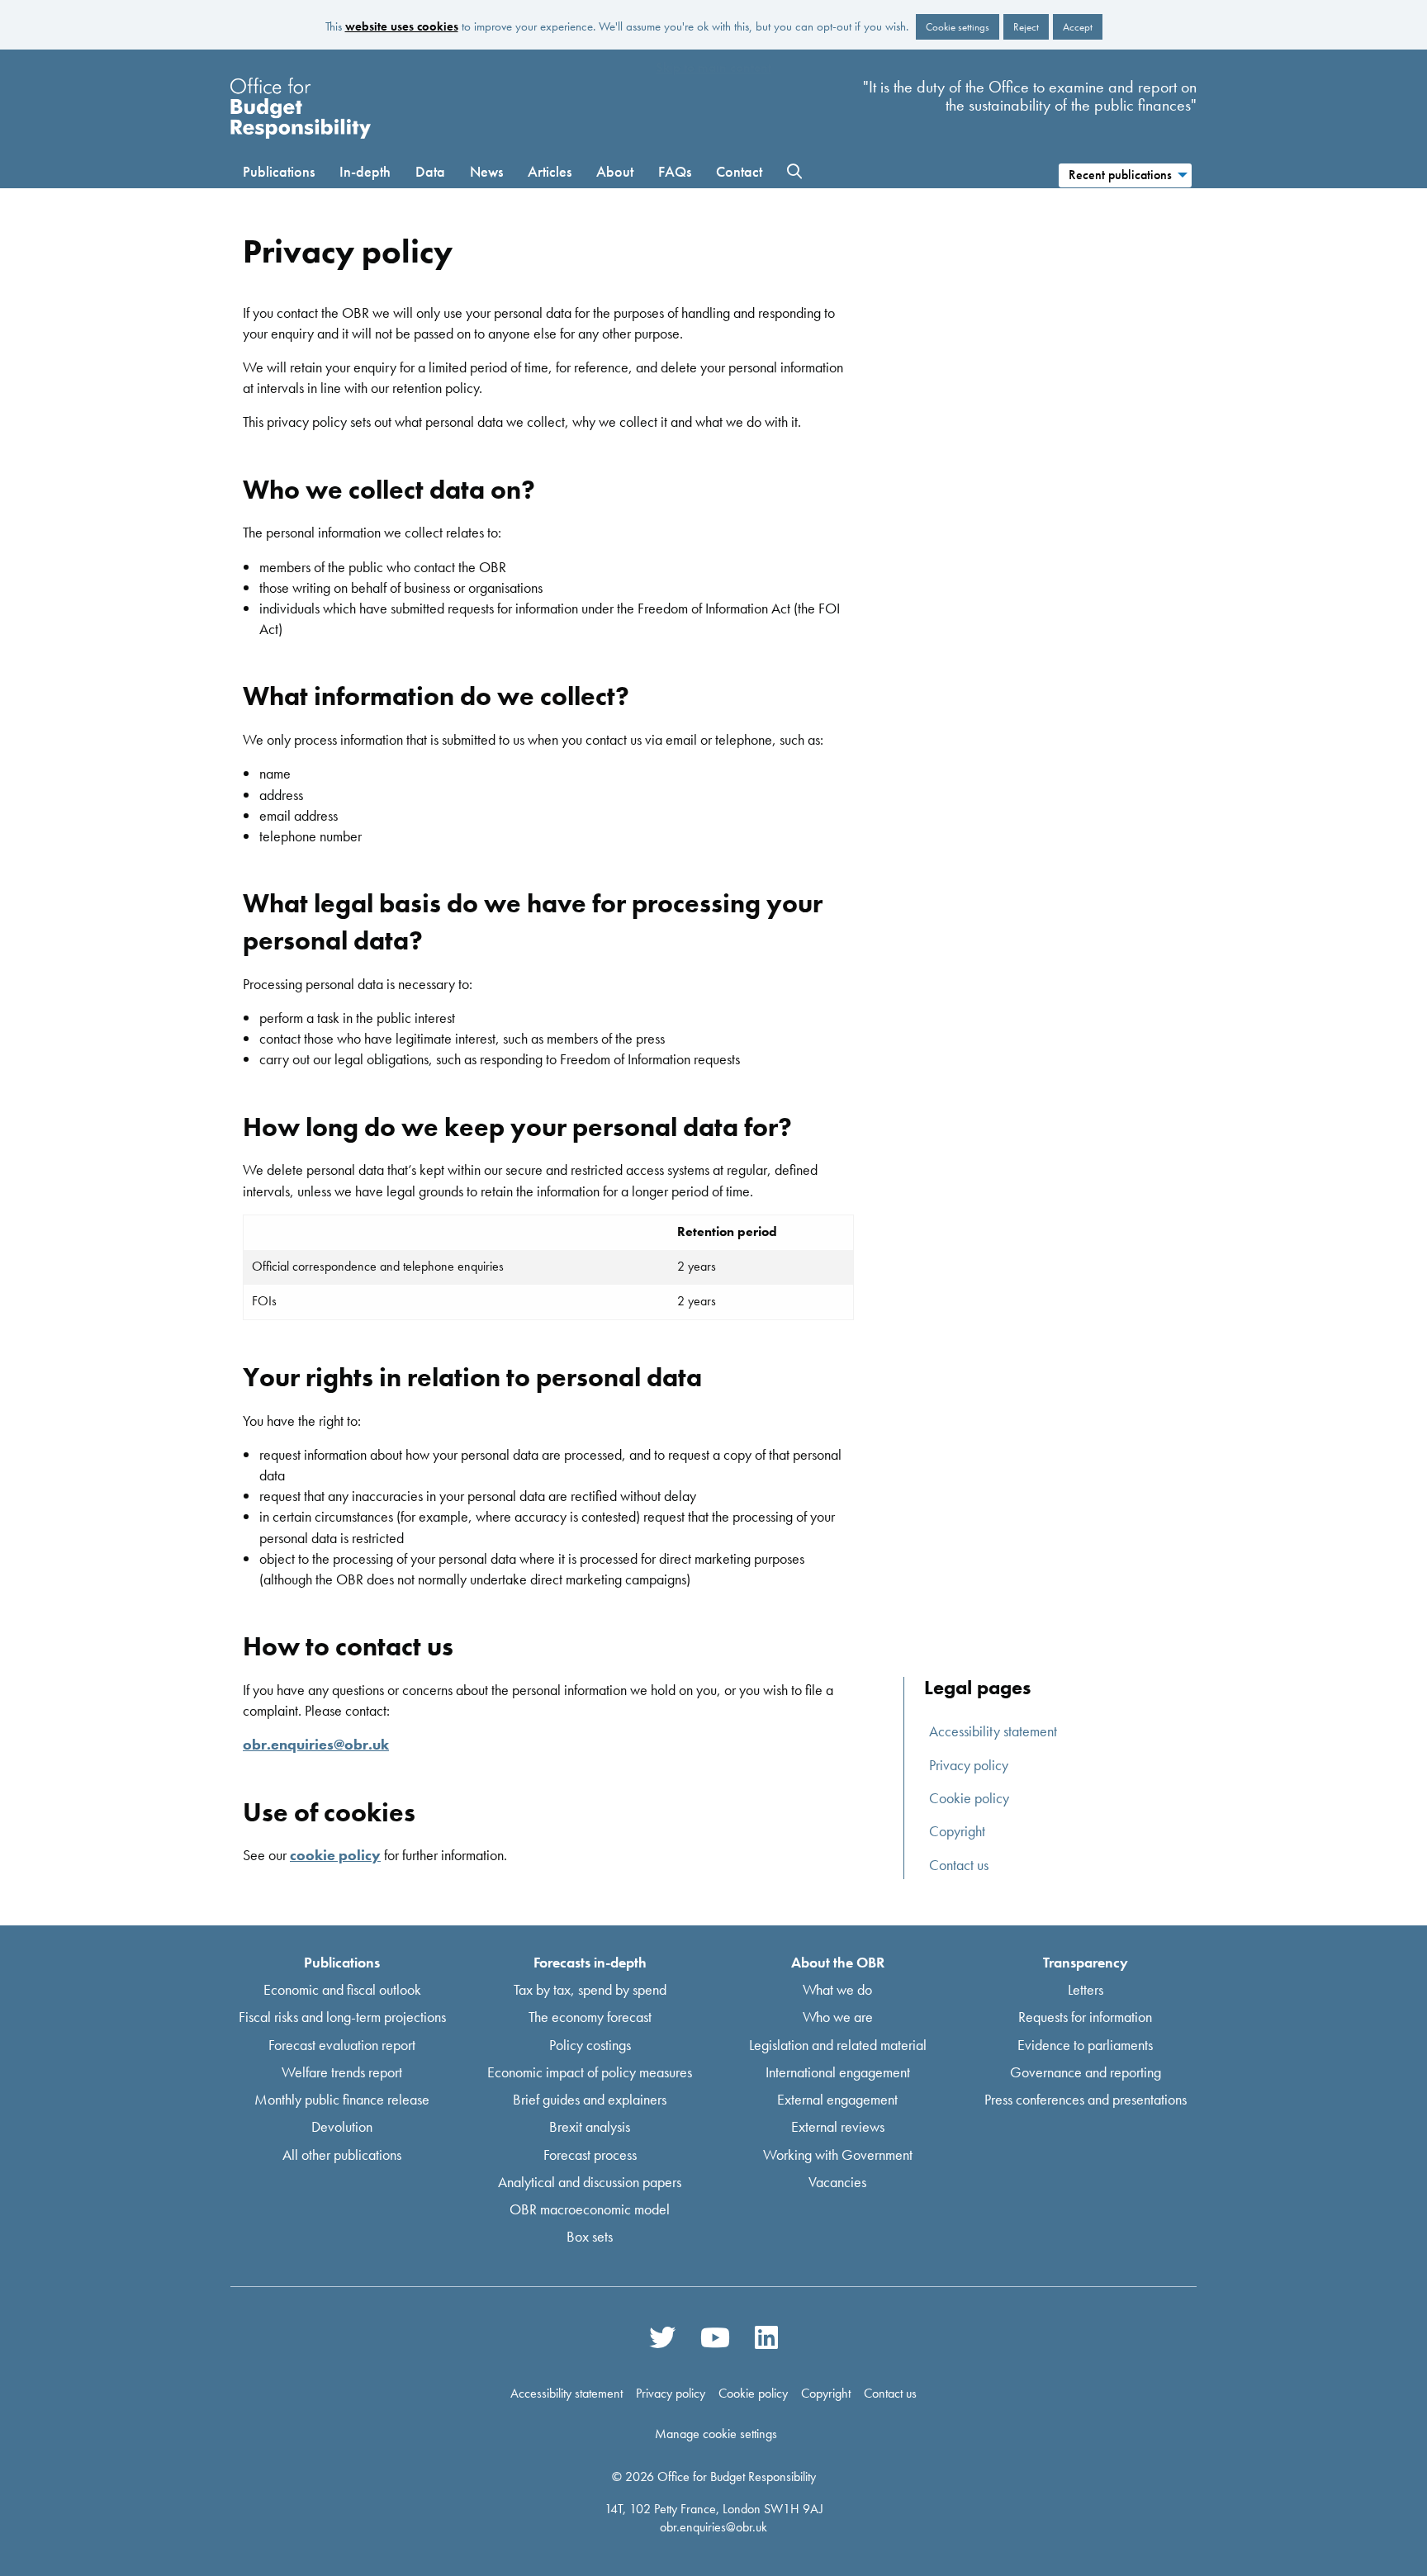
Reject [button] (1026, 27)
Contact (739, 171)
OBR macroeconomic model (590, 2209)
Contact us (959, 1865)
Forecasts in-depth (590, 1962)
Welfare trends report (342, 2071)
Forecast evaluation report (342, 2044)
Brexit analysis (590, 2126)
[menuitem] (1125, 173)
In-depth (365, 171)
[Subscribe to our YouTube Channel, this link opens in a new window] (715, 2337)
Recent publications (1120, 175)
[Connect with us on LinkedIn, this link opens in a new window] (766, 2337)
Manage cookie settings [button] (716, 2434)
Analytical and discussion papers (590, 2181)
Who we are (838, 2017)
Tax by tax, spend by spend (590, 1989)
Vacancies (837, 2181)
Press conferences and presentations (1086, 2099)
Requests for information (1085, 2017)
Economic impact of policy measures (590, 2071)
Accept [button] (1078, 27)
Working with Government (838, 2154)
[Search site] (794, 172)
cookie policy (335, 1855)
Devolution (342, 2126)
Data (430, 171)
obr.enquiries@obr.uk (316, 1744)
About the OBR (838, 1962)
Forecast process (590, 2154)
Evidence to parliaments (1085, 2044)
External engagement (837, 2099)
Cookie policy (969, 1798)
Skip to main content (713, 67)
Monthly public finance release (342, 2099)
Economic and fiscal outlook (342, 1989)
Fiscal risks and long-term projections (342, 2017)
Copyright (957, 1831)
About (615, 171)
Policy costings (590, 2044)
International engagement (838, 2071)
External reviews (838, 2126)
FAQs (675, 171)
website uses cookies (402, 26)
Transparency (1086, 1962)
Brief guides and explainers (590, 2099)
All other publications (342, 2154)
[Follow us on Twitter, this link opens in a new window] (662, 2337)
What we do (837, 1989)
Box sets (590, 2236)
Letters (1086, 1989)
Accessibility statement (993, 1731)
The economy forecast (590, 2017)
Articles (550, 171)
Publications (279, 171)
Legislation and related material (838, 2044)
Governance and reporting (1086, 2071)
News (486, 171)
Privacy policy (969, 1765)
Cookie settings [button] (958, 27)
